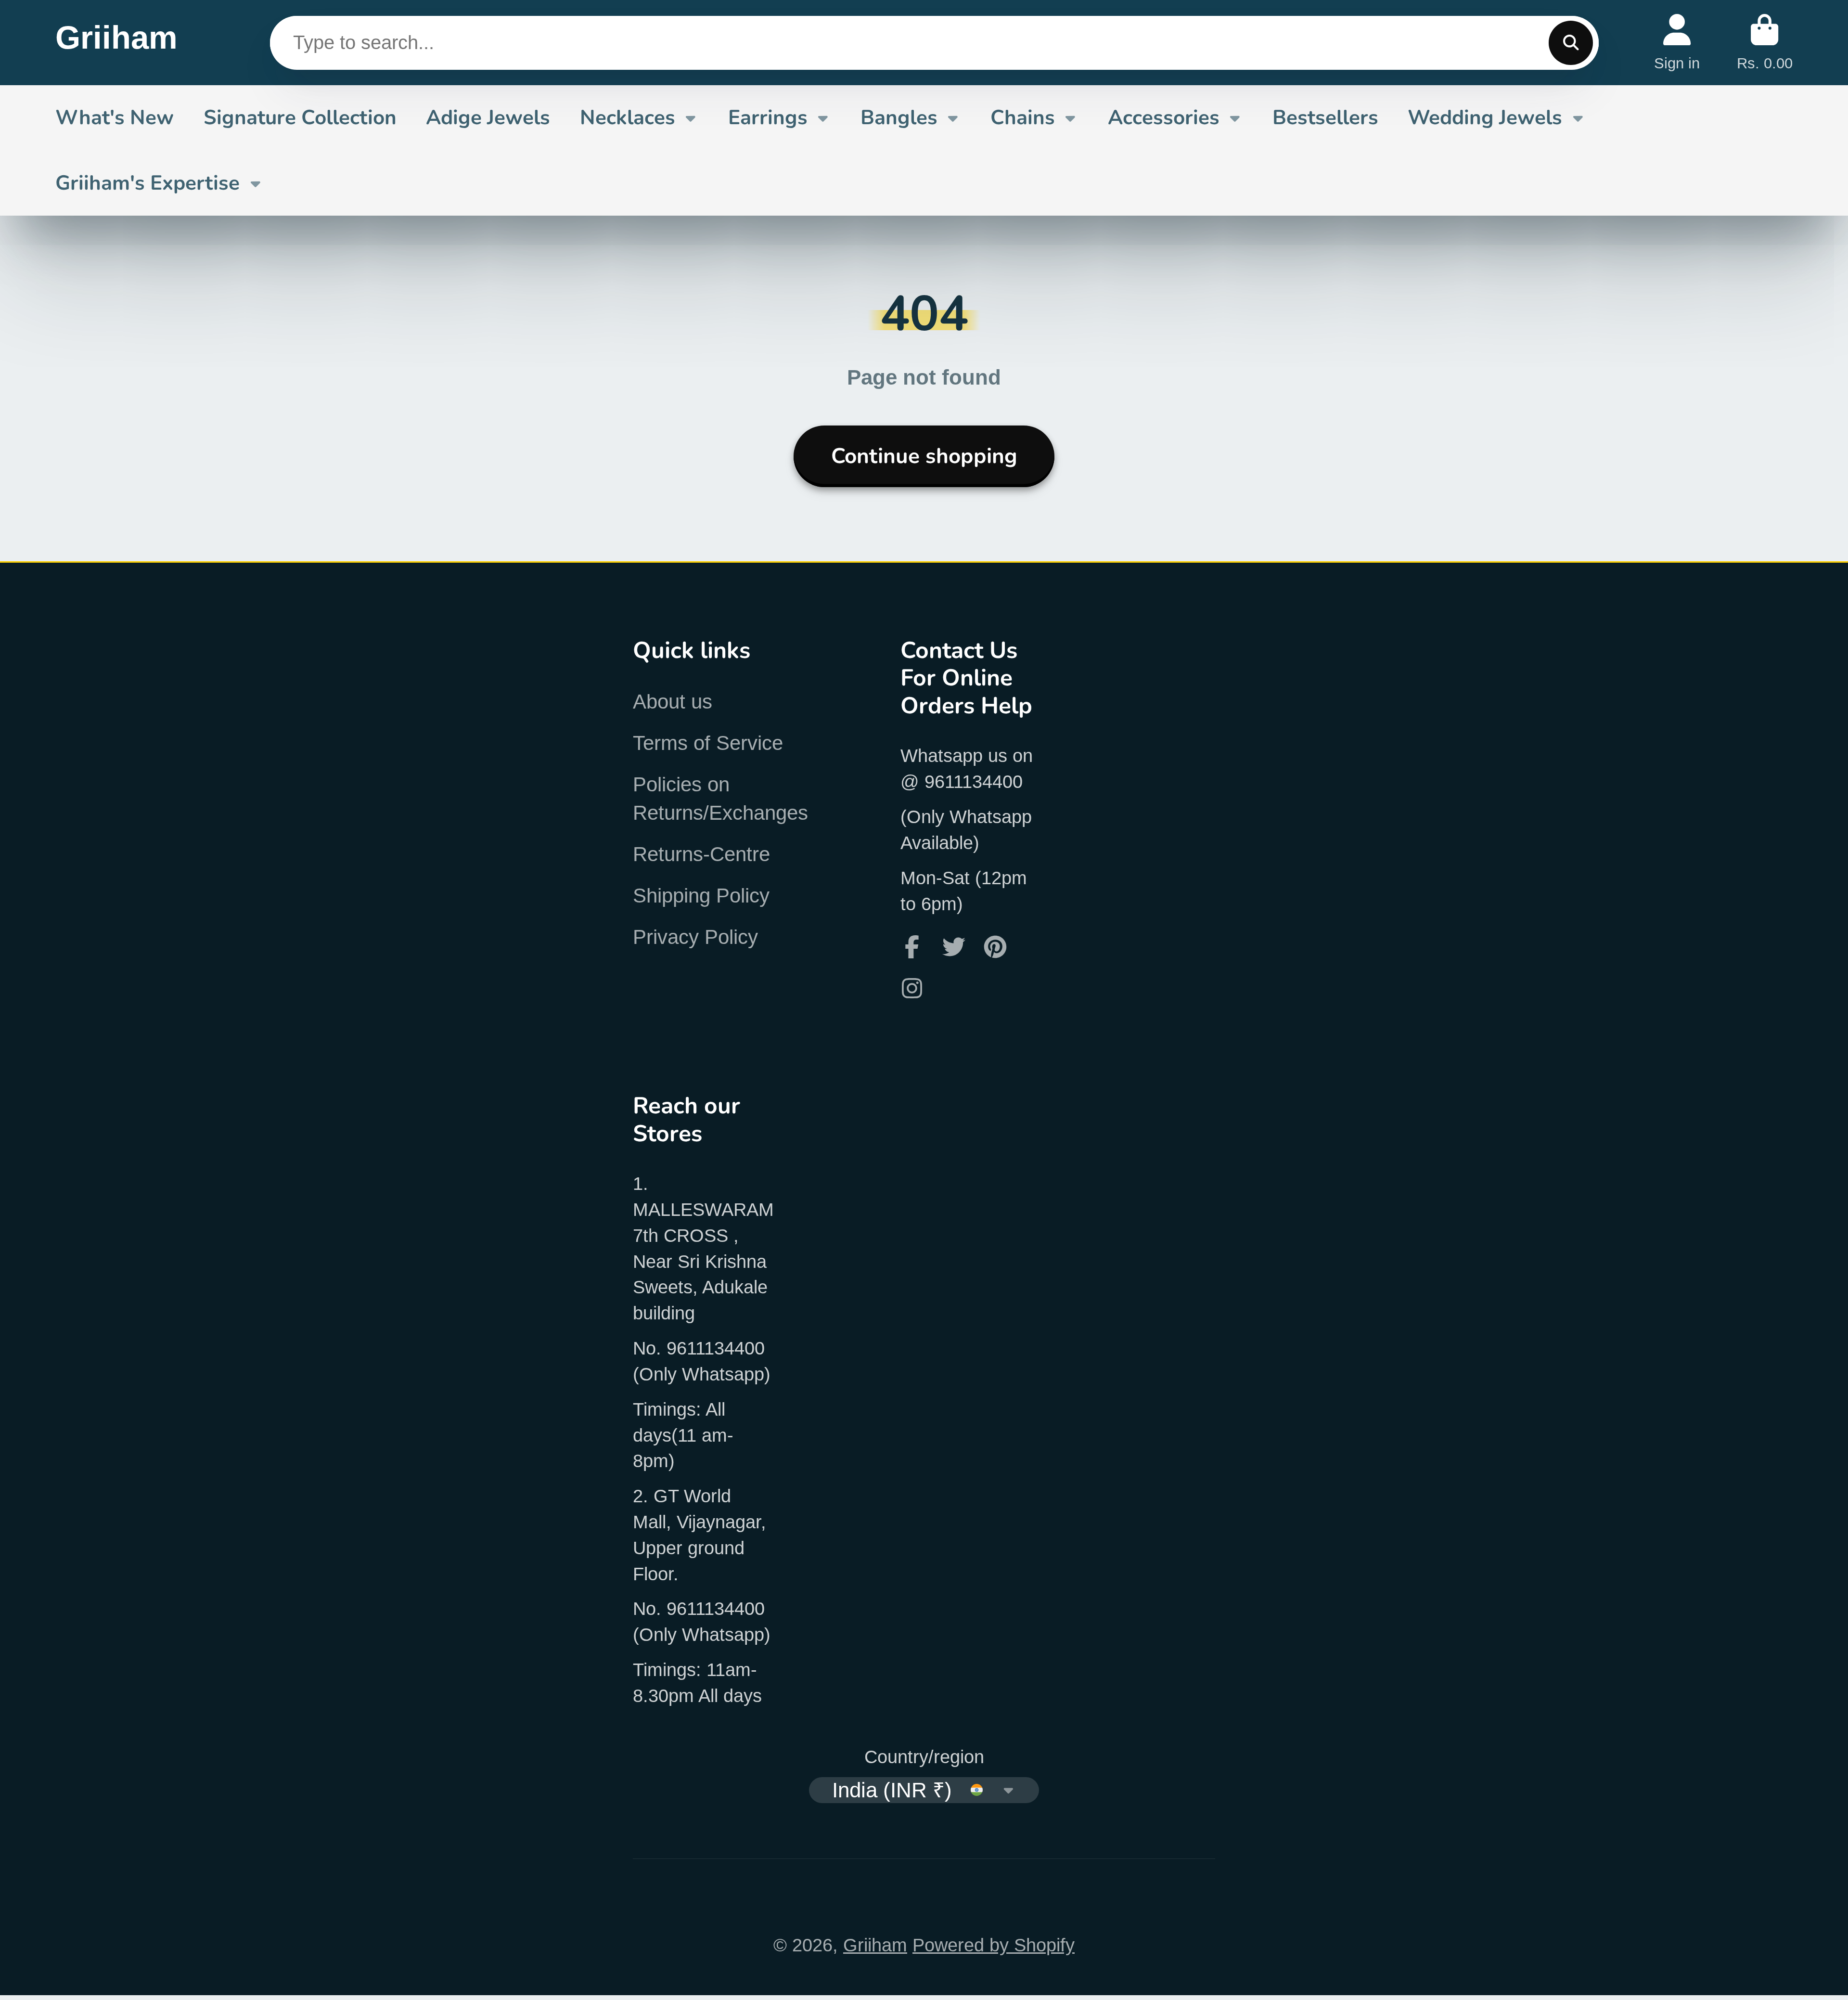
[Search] (1571, 43)
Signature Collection (300, 117)
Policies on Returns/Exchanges (720, 799)
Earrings (768, 117)
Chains (1023, 117)
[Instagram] (912, 988)
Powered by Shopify (994, 1945)
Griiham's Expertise (148, 183)
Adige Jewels (488, 117)
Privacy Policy (695, 937)
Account (1677, 43)
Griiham (875, 1945)
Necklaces (628, 117)
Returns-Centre (701, 854)
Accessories (1164, 117)
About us (673, 702)
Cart (1765, 43)
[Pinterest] (995, 947)
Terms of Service (708, 743)
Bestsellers (1325, 117)
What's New (115, 117)
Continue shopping (924, 456)
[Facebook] (912, 947)
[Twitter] (954, 947)
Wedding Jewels (1485, 117)
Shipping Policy (701, 896)
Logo (116, 43)
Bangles (899, 117)
